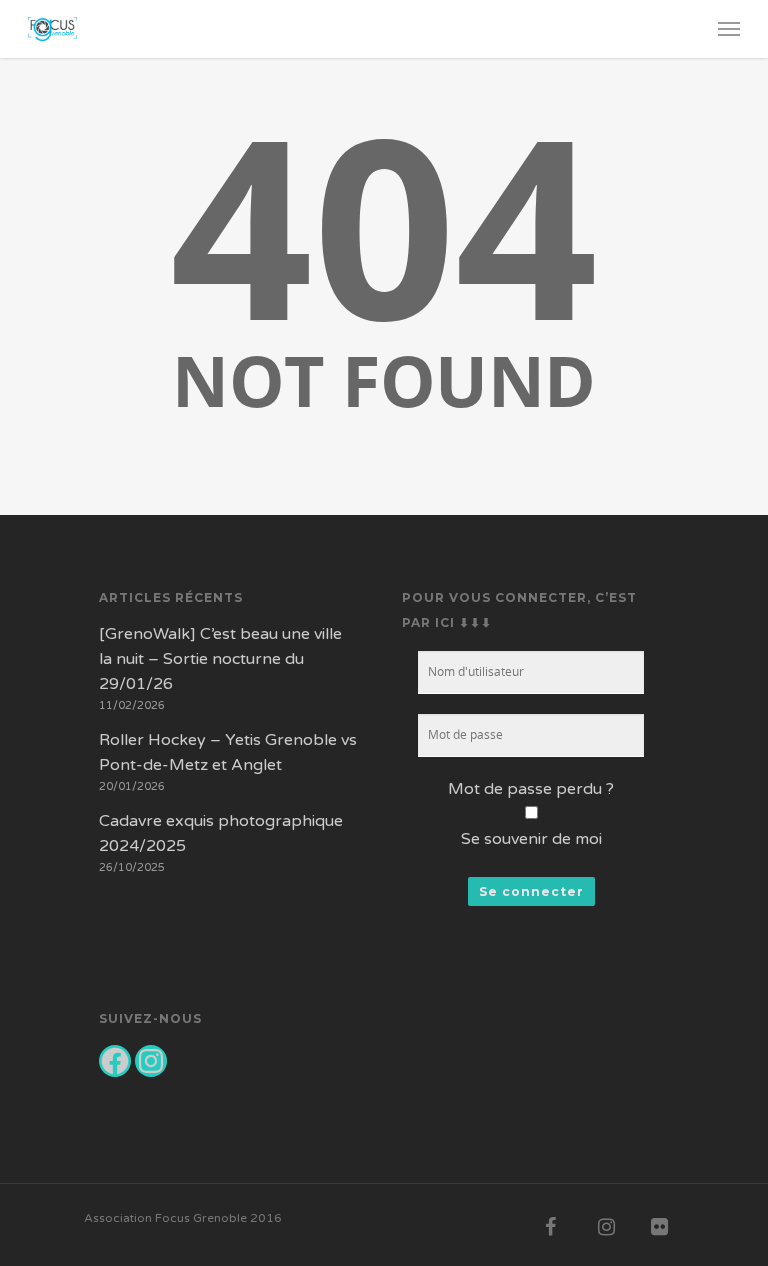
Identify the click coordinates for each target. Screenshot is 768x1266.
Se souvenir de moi (531, 839)
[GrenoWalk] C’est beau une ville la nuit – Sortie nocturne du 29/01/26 (220, 659)
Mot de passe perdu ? (531, 789)
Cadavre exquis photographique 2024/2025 (221, 833)
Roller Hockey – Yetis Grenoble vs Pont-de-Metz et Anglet (228, 752)
